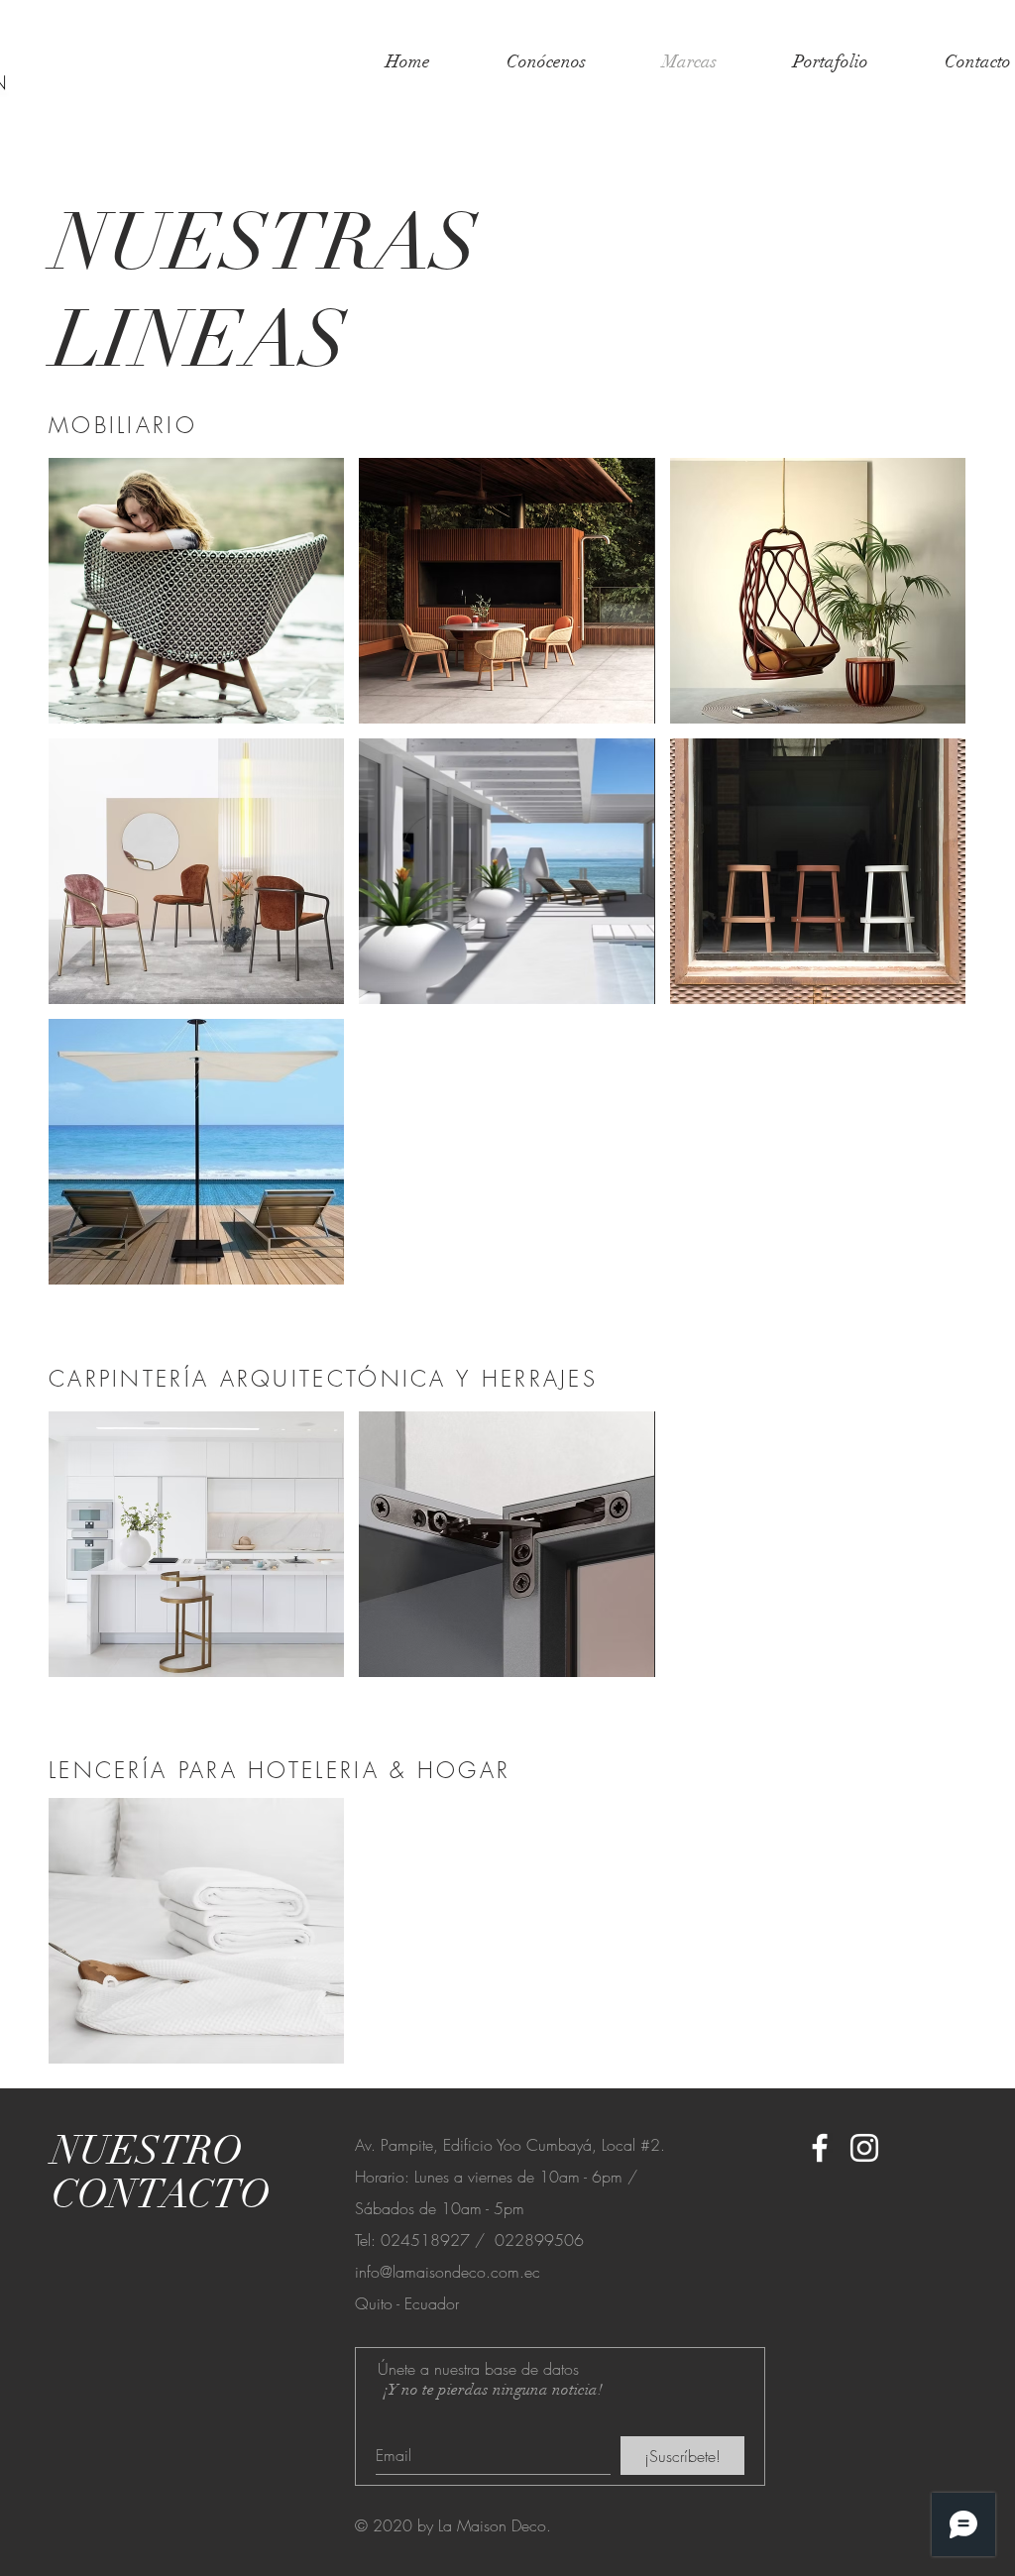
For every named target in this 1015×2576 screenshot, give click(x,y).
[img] (196, 1931)
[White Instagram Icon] (864, 2148)
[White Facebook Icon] (820, 2148)
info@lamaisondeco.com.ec (448, 2272)
